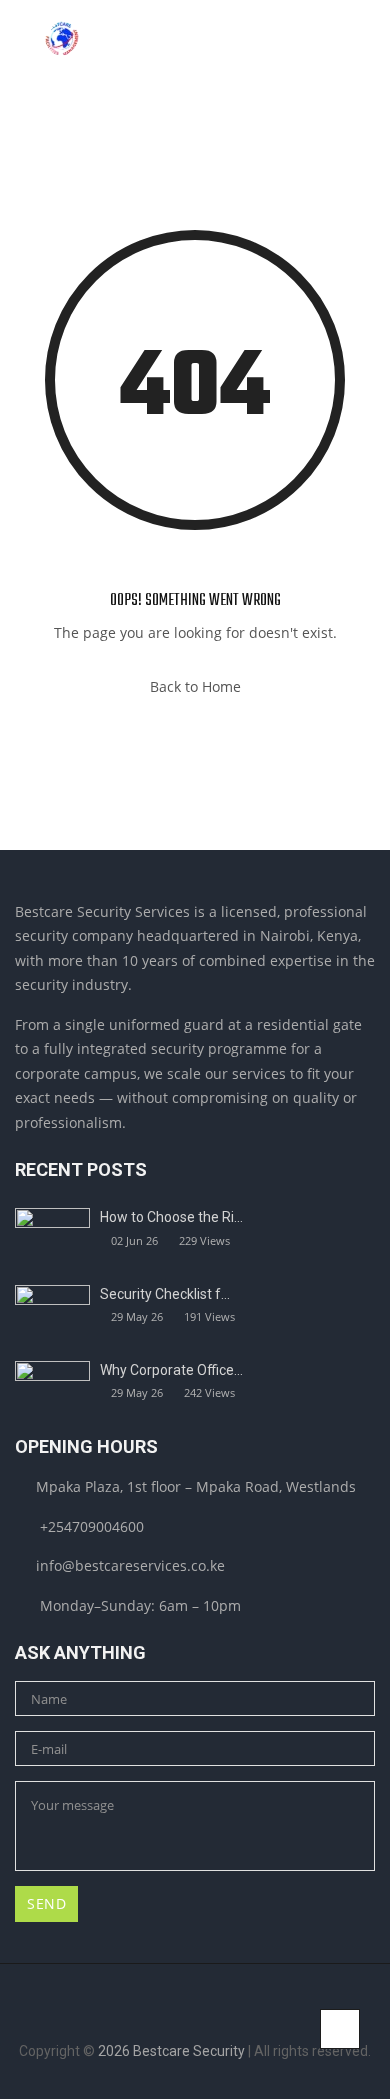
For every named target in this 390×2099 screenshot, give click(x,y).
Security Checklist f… (165, 1294)
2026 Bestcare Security (171, 2051)
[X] (210, 2018)
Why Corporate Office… (171, 1370)
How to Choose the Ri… (171, 1217)
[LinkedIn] (179, 2018)
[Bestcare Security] (61, 40)
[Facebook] (148, 2018)
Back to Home (195, 686)
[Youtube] (241, 2018)
